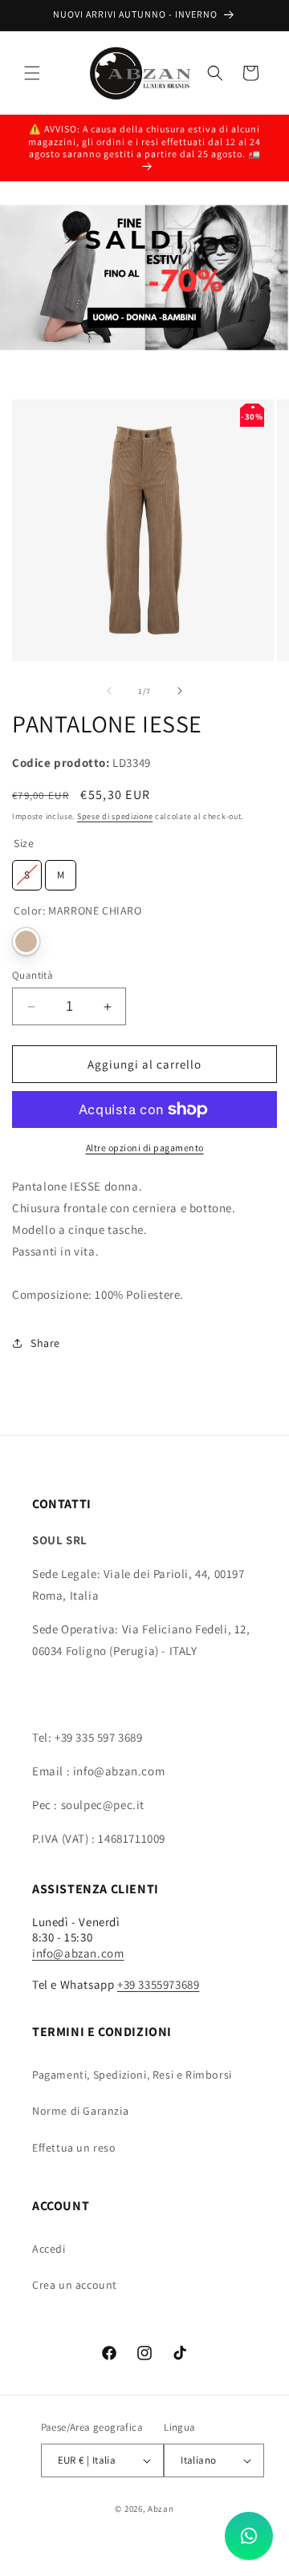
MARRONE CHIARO (26, 941)
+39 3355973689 (158, 1984)
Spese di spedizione (115, 816)
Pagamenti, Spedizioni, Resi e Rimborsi (132, 2075)
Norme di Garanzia (80, 2111)
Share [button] (45, 1343)
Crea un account (75, 2285)
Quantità (33, 975)
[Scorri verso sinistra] (109, 691)
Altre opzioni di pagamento (145, 1148)
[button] (32, 73)
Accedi (49, 2249)
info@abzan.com (78, 1953)
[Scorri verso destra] (180, 691)
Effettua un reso (74, 2148)
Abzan (161, 2509)
